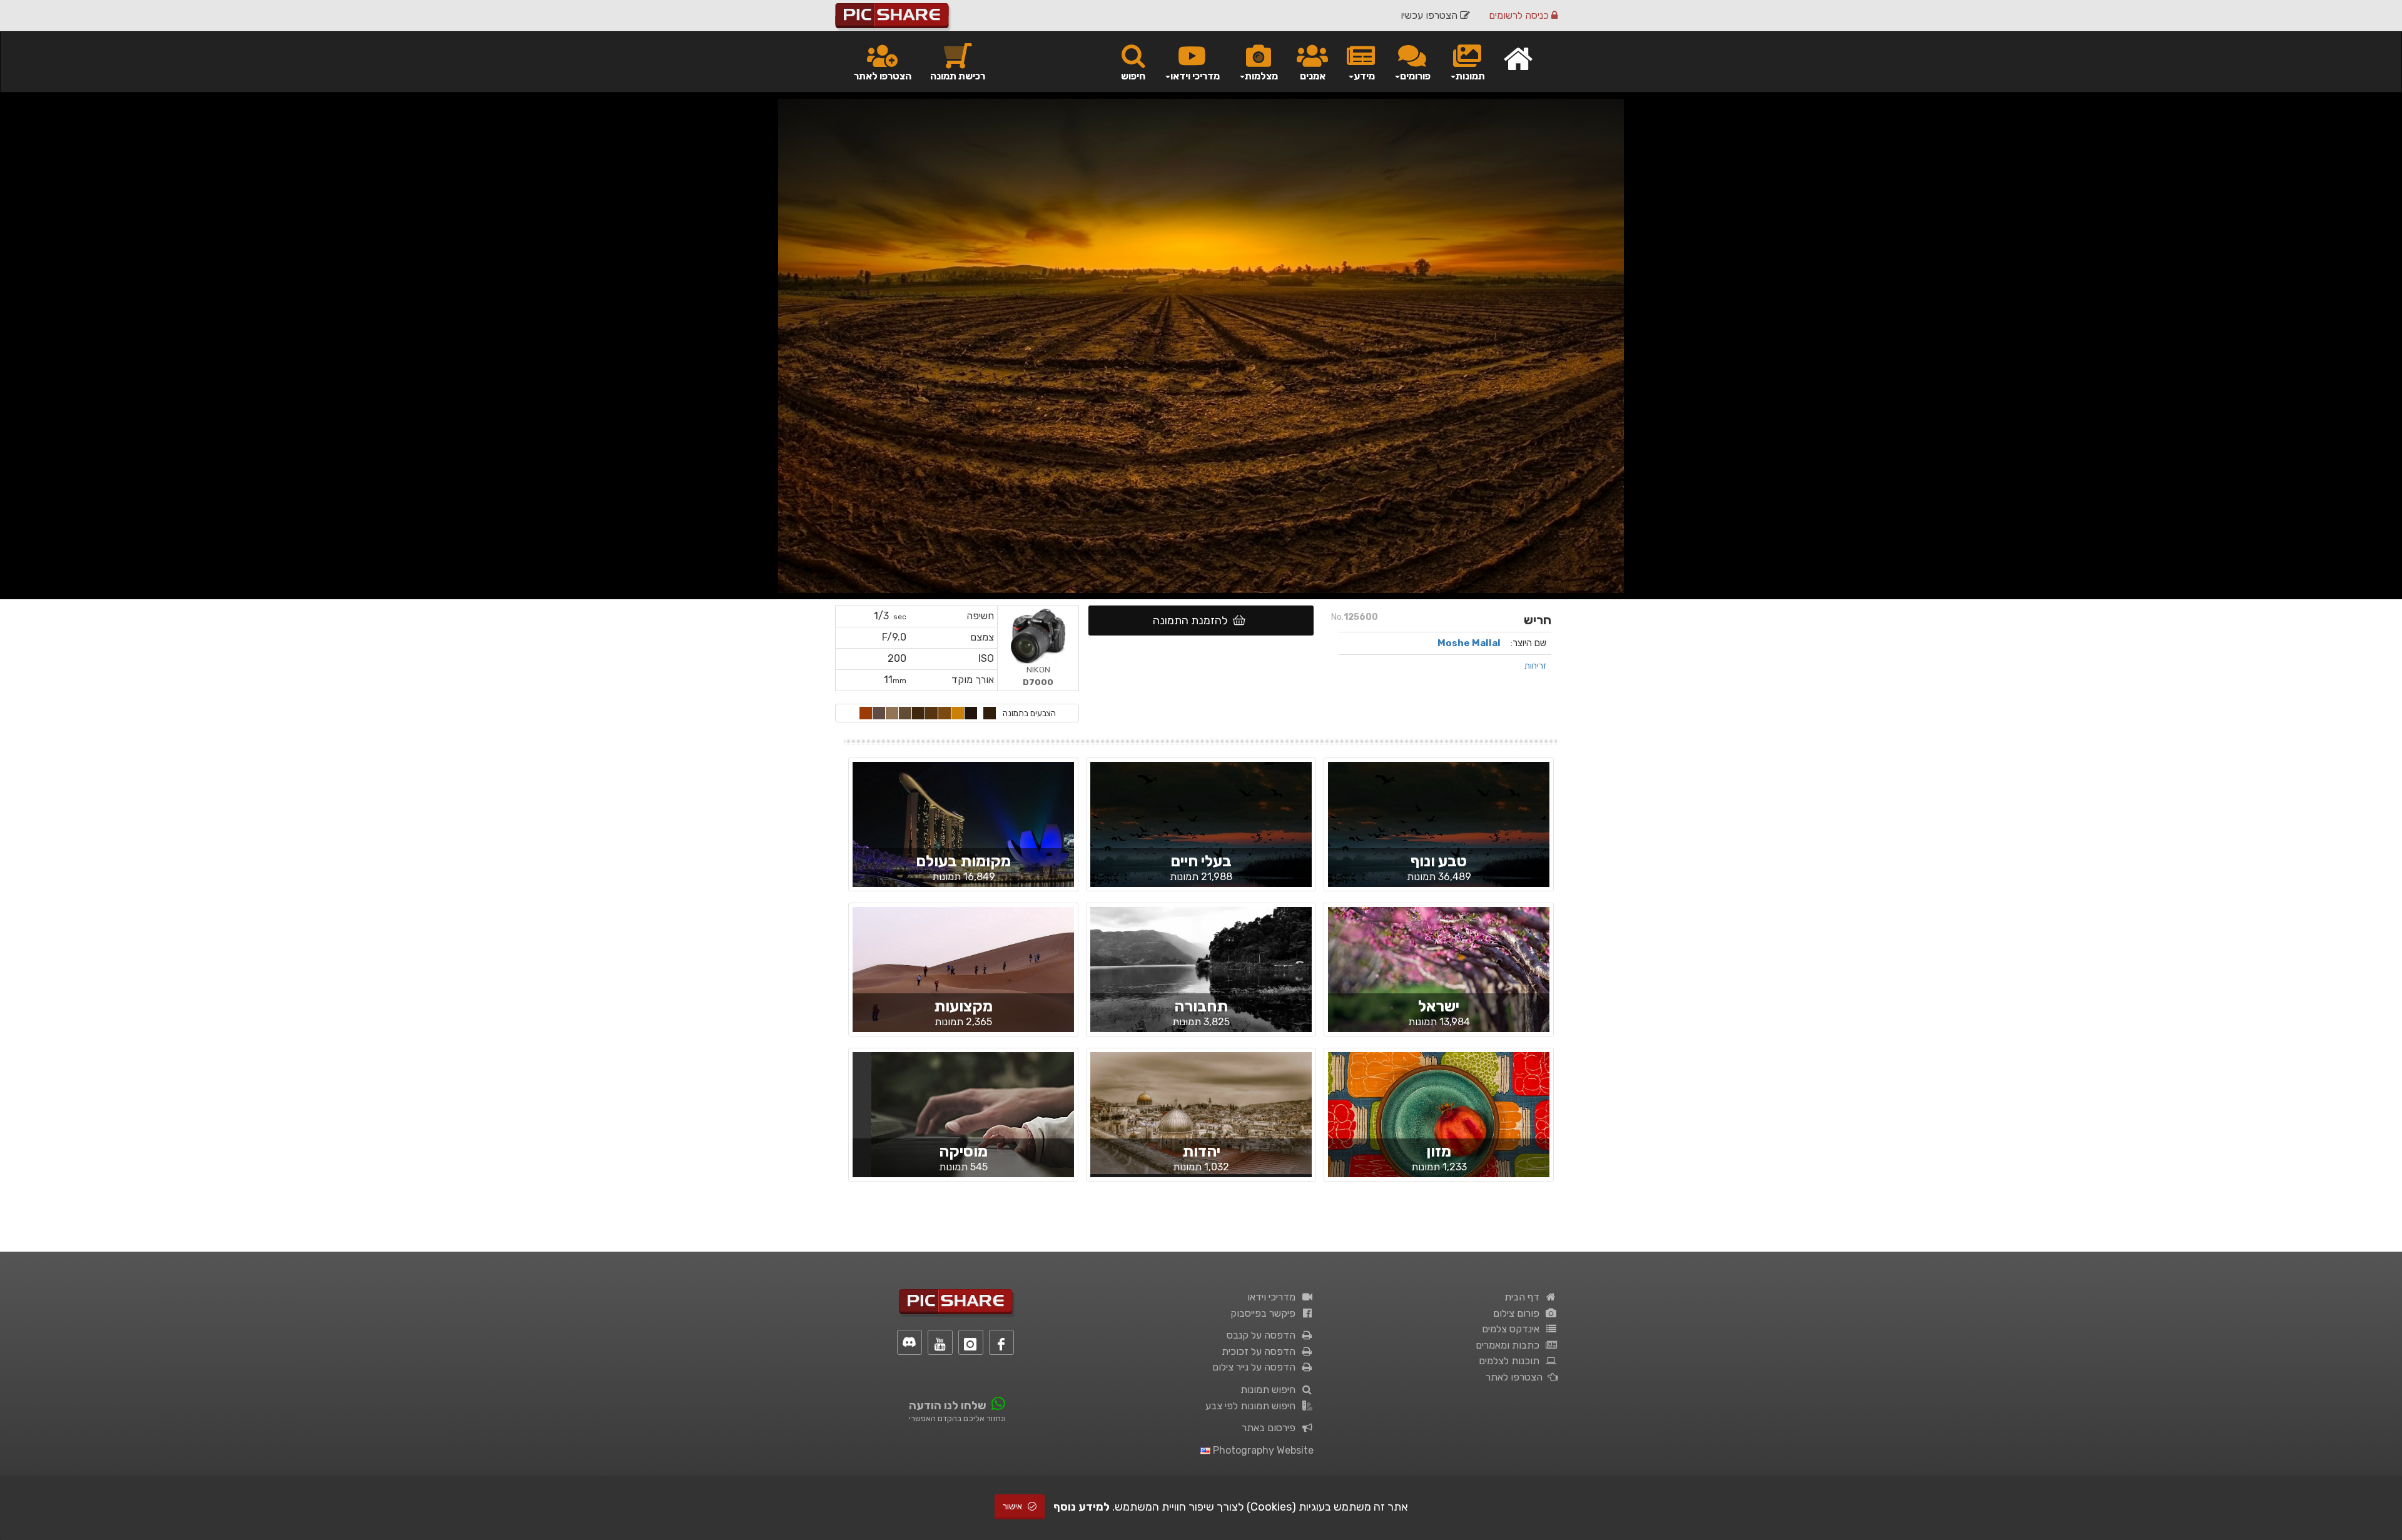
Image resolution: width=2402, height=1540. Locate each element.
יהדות (1201, 1151)
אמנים (1313, 76)
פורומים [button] (1415, 76)
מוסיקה (963, 1151)
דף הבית (1524, 1297)
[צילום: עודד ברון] (1201, 989)
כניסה (1520, 15)
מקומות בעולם (963, 861)
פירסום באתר (1271, 1428)
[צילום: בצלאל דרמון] (1439, 980)
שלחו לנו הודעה (948, 1406)
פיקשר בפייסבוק (1265, 1313)
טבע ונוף (1439, 861)
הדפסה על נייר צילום (1256, 1367)
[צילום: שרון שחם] (963, 835)
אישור (1013, 1507)
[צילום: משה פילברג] (1201, 1112)
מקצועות (963, 1006)
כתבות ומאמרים (1510, 1345)
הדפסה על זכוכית (1261, 1351)
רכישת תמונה (958, 76)
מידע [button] (1364, 76)
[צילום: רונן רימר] (1439, 834)
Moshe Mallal (1469, 643)
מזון (1439, 1151)
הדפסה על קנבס (1264, 1335)
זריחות (1535, 666)
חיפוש (1133, 76)
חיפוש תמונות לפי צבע (1253, 1406)
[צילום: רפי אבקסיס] (963, 980)
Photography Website (1262, 1450)
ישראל (1439, 1006)
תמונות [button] (1470, 76)
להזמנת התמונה (1193, 621)
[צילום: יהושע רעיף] (1439, 1125)
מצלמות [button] (1261, 76)
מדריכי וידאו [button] (1195, 76)
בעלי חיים (1201, 861)
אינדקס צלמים (1513, 1329)
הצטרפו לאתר (883, 76)
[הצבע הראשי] (990, 713)
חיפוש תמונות (1270, 1390)
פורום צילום (1519, 1313)
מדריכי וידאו (1274, 1297)
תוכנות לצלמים (1512, 1361)
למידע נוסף (1082, 1507)
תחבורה (1201, 1006)
